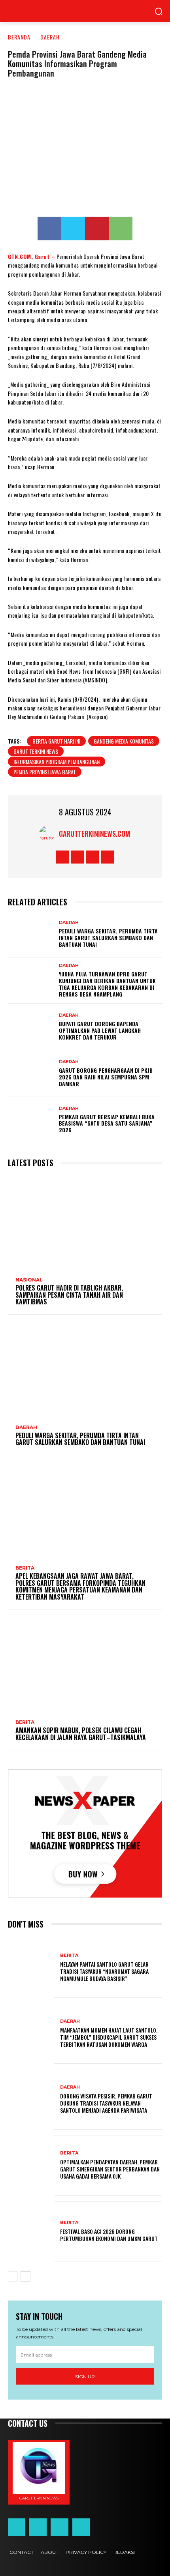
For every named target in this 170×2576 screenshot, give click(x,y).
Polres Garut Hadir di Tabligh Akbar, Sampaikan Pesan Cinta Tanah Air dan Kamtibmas (69, 1295)
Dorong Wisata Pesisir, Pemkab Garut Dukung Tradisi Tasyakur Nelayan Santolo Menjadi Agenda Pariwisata (106, 2103)
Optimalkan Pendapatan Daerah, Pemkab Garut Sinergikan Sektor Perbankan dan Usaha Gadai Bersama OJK (110, 2169)
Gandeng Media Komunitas (124, 741)
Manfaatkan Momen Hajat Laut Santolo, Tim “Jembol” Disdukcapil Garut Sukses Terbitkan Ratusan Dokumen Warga (109, 2037)
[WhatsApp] (121, 229)
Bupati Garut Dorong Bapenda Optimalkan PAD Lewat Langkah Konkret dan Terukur (100, 1030)
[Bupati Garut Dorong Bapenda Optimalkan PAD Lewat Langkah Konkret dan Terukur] (31, 1027)
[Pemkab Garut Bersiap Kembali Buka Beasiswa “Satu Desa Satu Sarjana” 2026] (31, 1120)
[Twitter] (73, 229)
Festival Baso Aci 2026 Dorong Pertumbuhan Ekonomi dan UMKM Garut (109, 2235)
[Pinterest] (97, 229)
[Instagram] (78, 857)
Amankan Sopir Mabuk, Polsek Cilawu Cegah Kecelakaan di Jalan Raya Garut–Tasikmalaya (81, 1734)
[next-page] (25, 2276)
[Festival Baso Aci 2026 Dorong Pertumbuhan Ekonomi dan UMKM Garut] (31, 2231)
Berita (25, 1568)
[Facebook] (49, 229)
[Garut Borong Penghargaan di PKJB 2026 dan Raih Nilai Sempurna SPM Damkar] (31, 1073)
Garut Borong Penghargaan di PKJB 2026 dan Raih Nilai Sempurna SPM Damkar (106, 1077)
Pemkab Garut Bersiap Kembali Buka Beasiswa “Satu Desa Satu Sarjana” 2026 (107, 1123)
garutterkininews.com (94, 834)
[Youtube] (108, 857)
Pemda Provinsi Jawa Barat (45, 772)
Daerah (50, 37)
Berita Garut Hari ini (56, 741)
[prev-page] (13, 2276)
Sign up (85, 2376)
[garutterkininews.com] (49, 834)
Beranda (19, 37)
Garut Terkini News (36, 751)
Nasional (29, 1280)
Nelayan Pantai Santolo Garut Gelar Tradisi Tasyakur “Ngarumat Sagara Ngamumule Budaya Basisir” (104, 1971)
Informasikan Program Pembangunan (57, 762)
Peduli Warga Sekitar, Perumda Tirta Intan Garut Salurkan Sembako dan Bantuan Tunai (108, 938)
